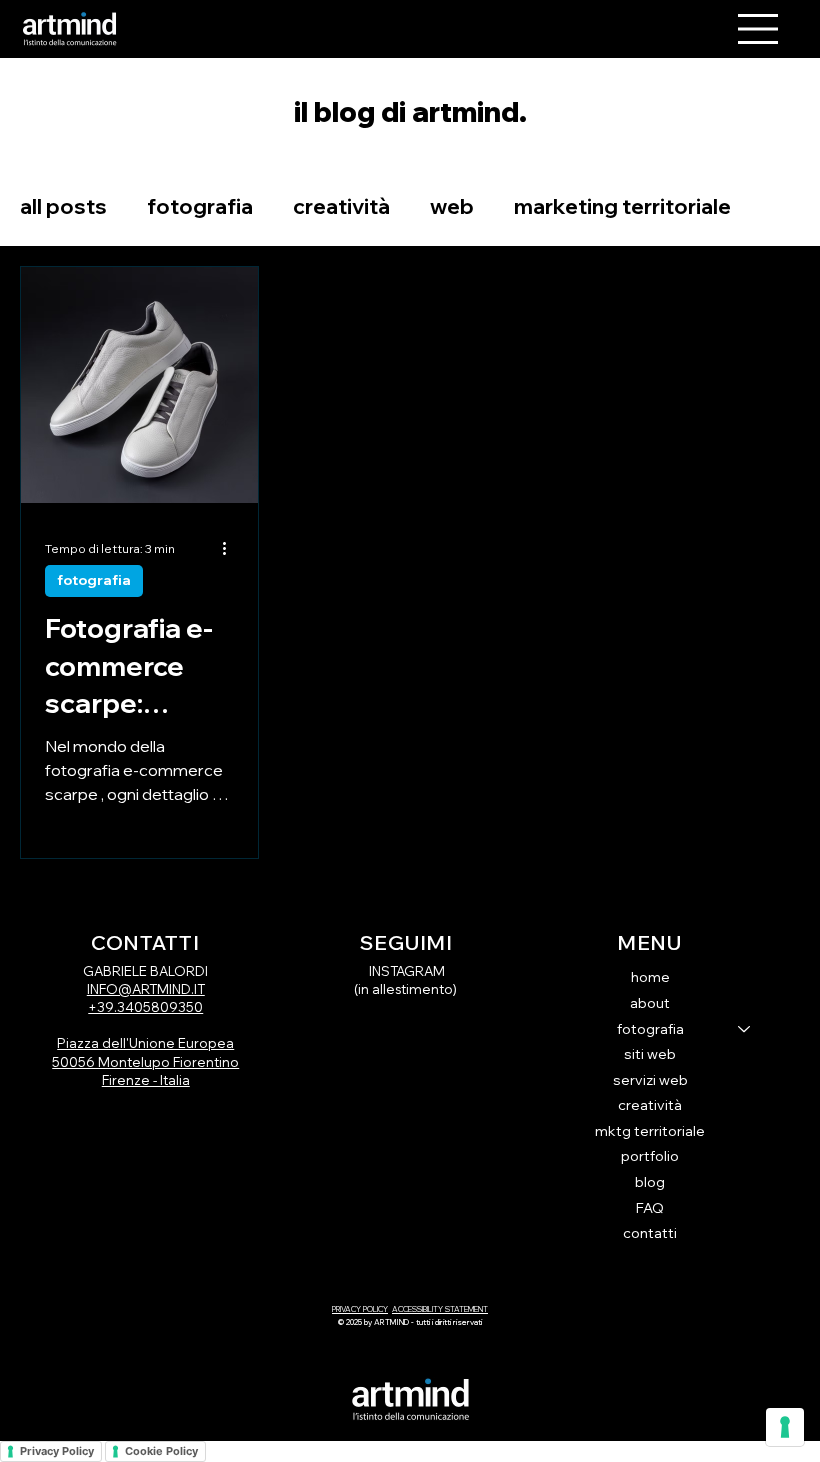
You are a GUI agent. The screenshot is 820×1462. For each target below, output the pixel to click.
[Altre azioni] (231, 548)
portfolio (650, 1156)
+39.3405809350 (145, 1007)
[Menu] (758, 29)
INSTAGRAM (407, 971)
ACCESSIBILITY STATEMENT (440, 1309)
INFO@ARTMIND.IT (146, 989)
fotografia (200, 206)
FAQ (650, 1208)
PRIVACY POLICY (360, 1309)
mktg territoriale (650, 1131)
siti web (650, 1054)
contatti (650, 1233)
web (452, 206)
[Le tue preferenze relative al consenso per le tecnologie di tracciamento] (785, 1427)
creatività (341, 206)
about (650, 1003)
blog (650, 1182)
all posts (63, 206)
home (650, 977)
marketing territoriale (622, 206)
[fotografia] (745, 1030)
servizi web (650, 1080)
